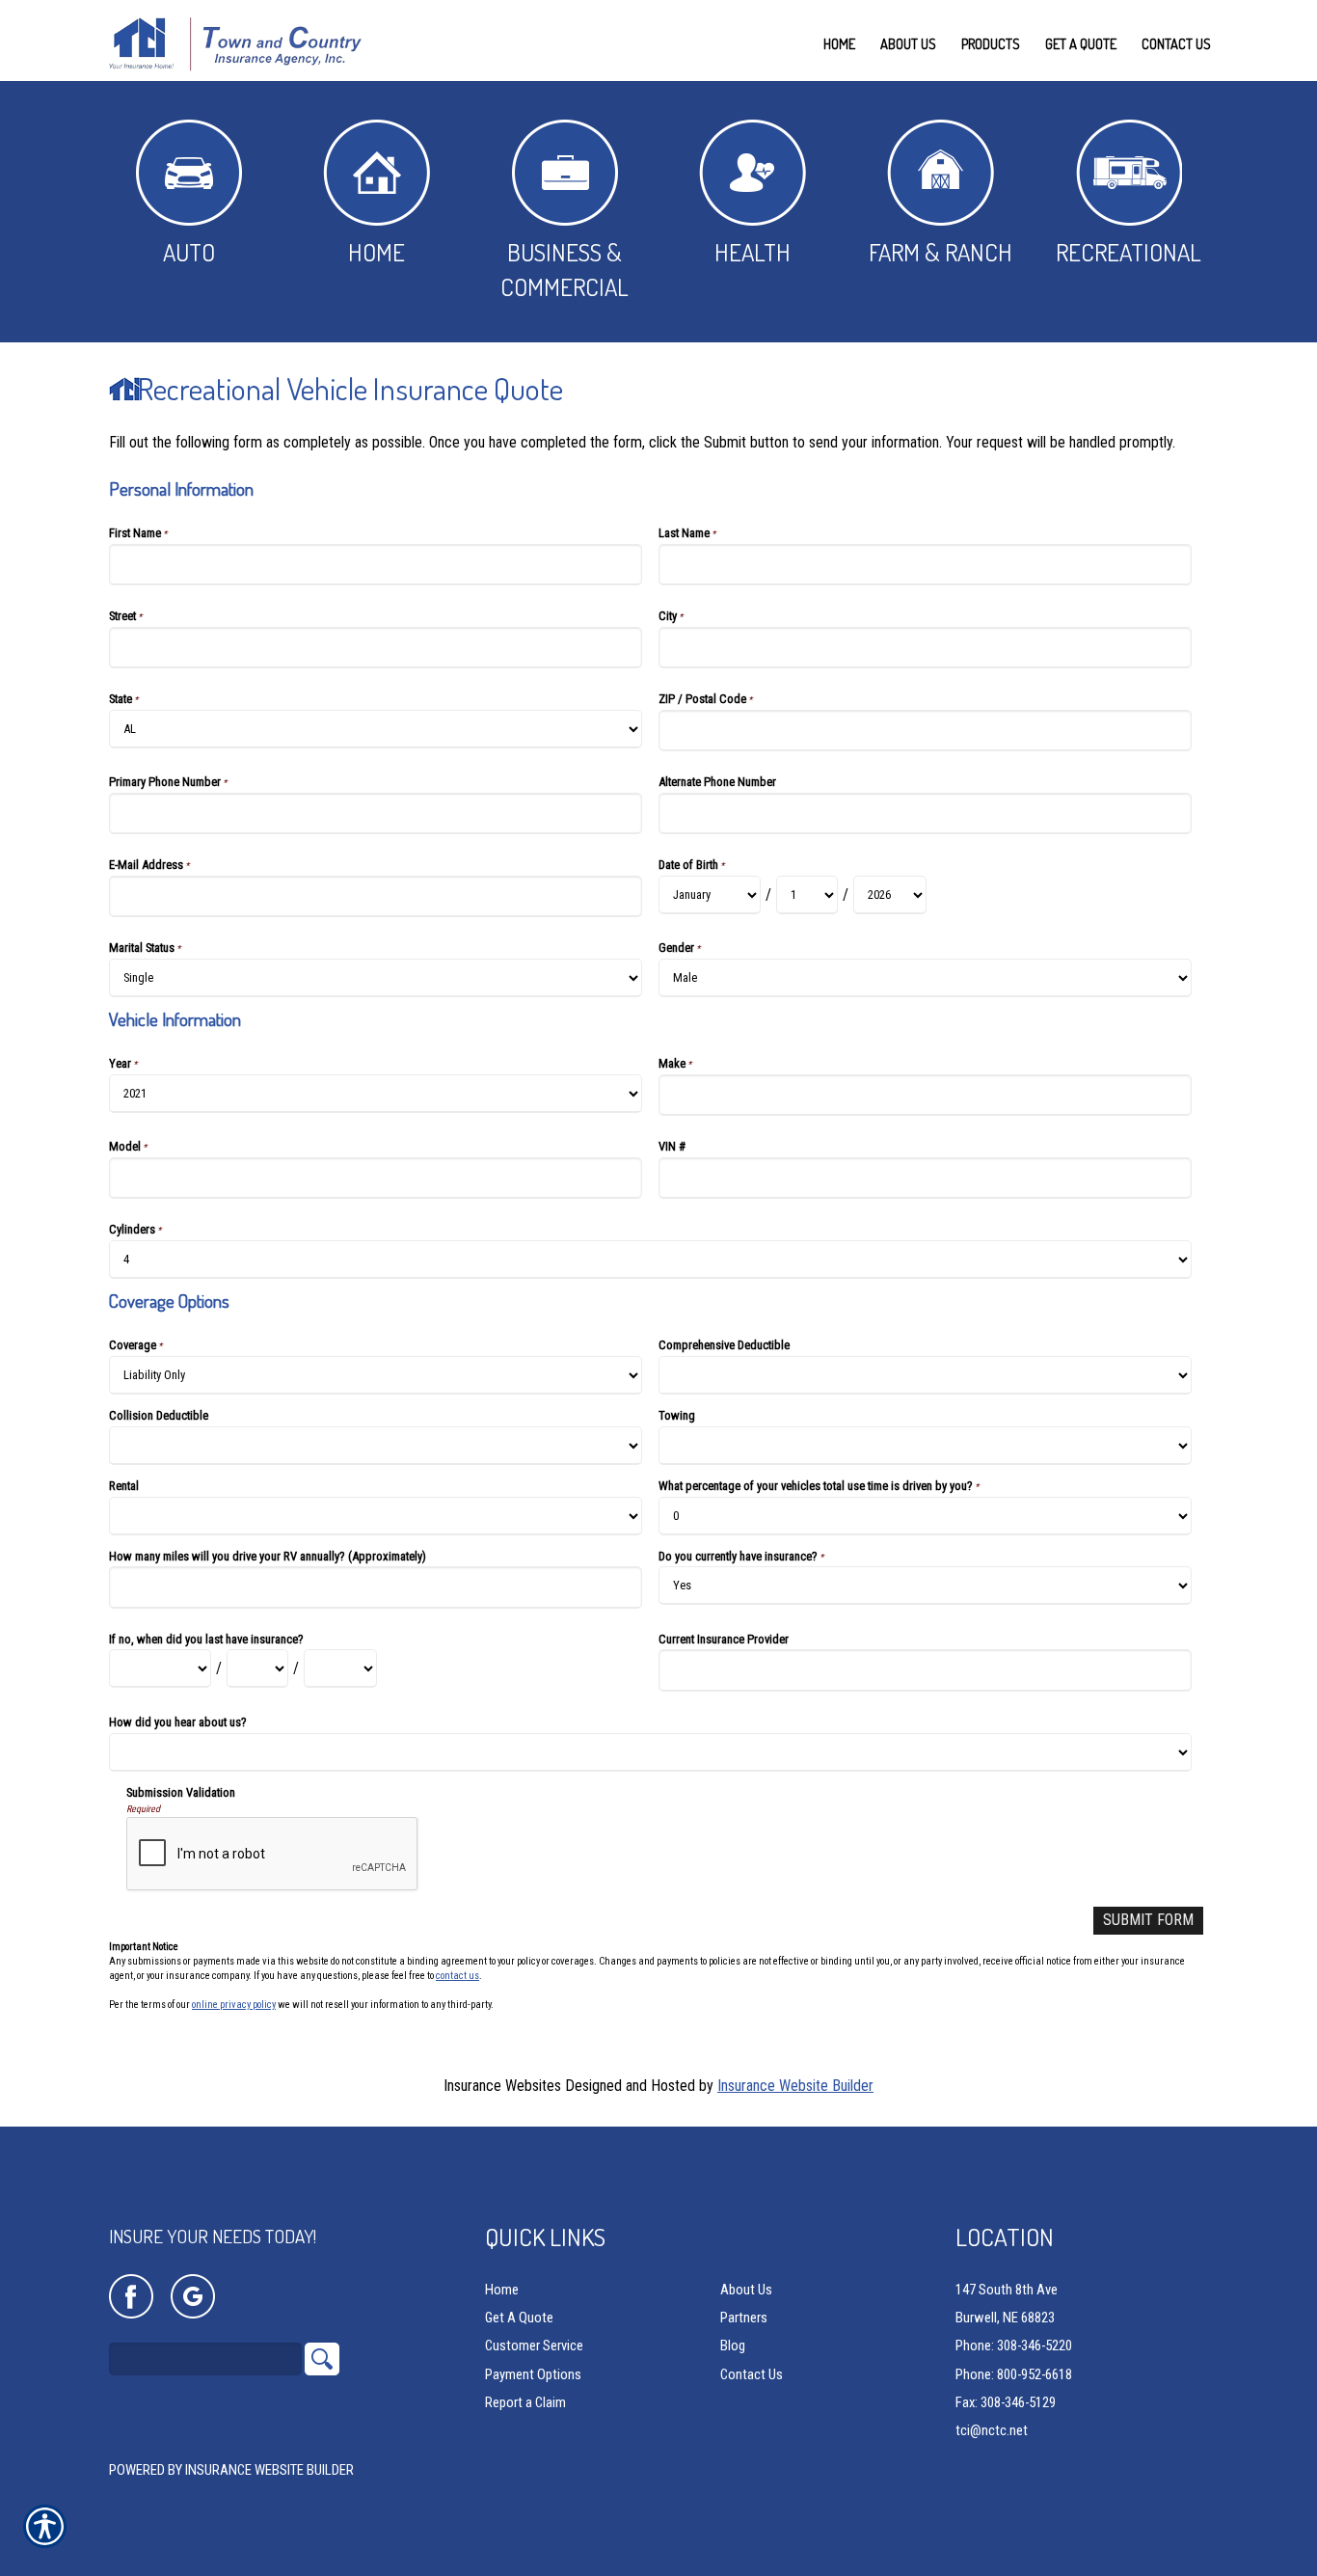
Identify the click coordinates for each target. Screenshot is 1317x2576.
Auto (189, 252)
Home (376, 252)
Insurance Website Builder (795, 2086)
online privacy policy (234, 2005)
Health (753, 252)
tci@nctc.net (992, 2430)
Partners (744, 2318)
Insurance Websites (502, 2086)
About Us (746, 2290)
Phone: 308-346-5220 (1014, 2346)
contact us (457, 1976)
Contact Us (752, 2374)
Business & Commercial (564, 269)
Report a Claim (525, 2402)
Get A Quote (519, 2318)
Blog (733, 2346)
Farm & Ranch (941, 252)
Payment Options (533, 2374)
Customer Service (534, 2346)
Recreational (1129, 252)
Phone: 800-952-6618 (1014, 2374)
